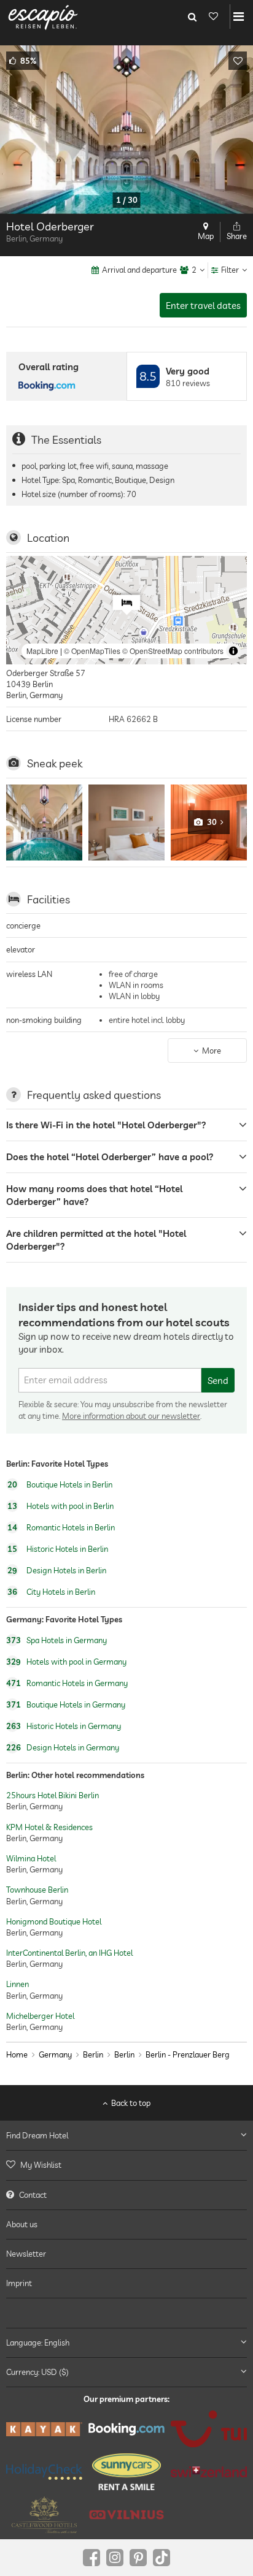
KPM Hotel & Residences (49, 1827)
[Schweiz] (209, 2472)
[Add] (238, 61)
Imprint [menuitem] (19, 2283)
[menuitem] (126, 2165)
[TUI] (209, 2429)
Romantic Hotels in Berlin (61, 1527)
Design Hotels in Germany (63, 1747)
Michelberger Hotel (40, 2016)
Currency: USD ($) (37, 2372)
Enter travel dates (203, 306)
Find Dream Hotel (37, 2135)
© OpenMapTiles (92, 651)
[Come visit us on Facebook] (91, 2558)
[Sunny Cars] (126, 2472)
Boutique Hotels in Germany (66, 1704)
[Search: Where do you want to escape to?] (192, 17)
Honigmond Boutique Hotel (54, 1921)
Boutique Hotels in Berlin (60, 1484)
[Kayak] (44, 2429)
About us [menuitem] (22, 2224)
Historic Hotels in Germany (64, 1726)
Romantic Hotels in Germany (67, 1683)
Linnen (18, 1985)
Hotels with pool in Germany (66, 1662)
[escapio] (43, 17)
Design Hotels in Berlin (57, 1570)
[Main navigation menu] (239, 17)
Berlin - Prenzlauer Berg (188, 2054)
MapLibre (42, 651)
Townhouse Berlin (37, 1890)
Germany (55, 2054)
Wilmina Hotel (31, 1858)
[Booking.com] (126, 2429)
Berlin (93, 2054)
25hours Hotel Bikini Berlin (53, 1795)
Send (218, 1381)
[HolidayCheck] (44, 2472)
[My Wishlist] (213, 17)
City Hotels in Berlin (51, 1592)
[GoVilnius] (126, 2515)
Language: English (38, 2342)
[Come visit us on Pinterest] (138, 2558)
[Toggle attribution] (233, 651)
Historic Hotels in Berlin (58, 1549)
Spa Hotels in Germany (56, 1640)
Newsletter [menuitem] (26, 2254)
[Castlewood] (44, 2515)
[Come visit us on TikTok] (162, 2558)
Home (17, 2054)
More (212, 1051)
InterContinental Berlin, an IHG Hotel (69, 1953)
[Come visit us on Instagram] (115, 2558)
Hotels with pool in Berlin (60, 1506)
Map (206, 236)
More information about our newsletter (131, 1416)
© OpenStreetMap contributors (173, 651)
